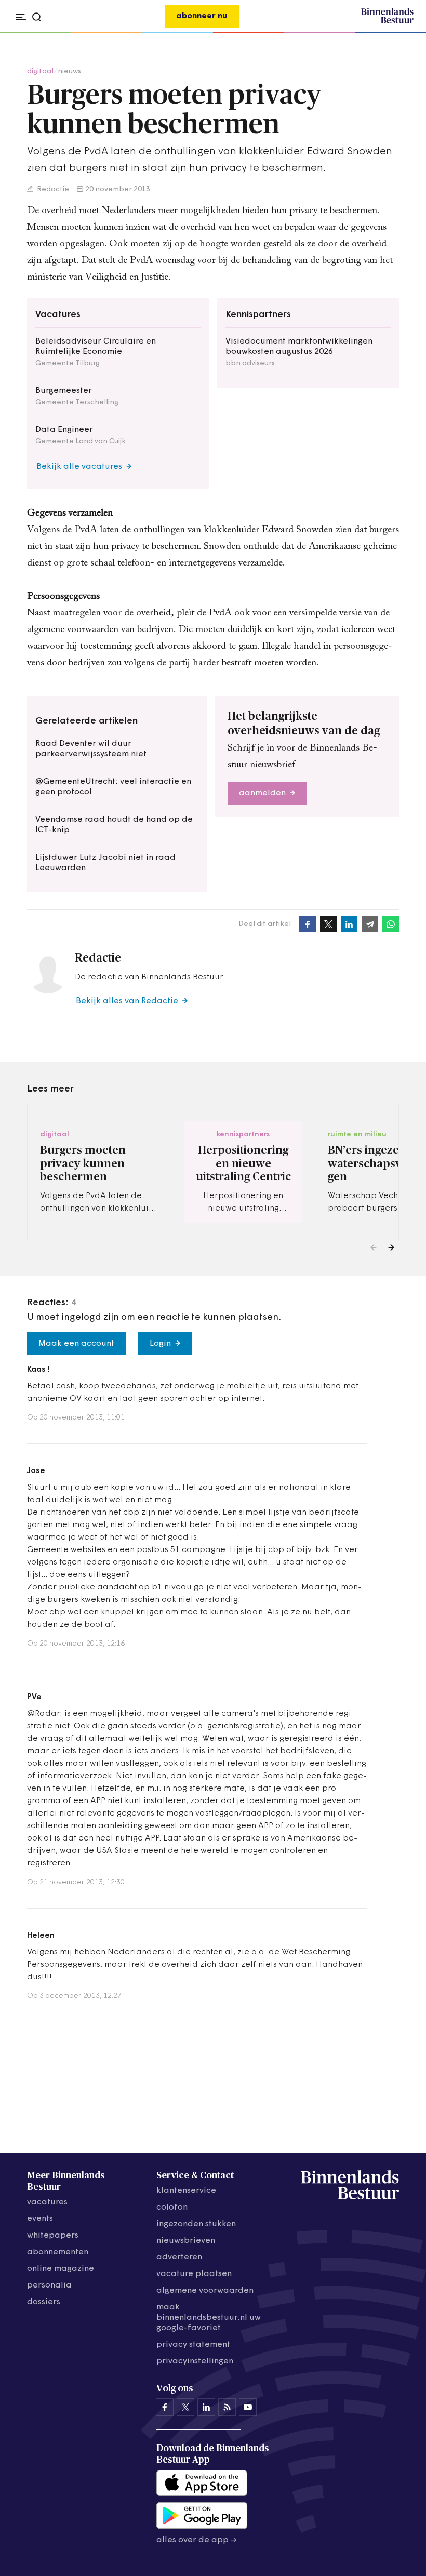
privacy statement (193, 2345)
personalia (49, 2285)
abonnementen (58, 2252)
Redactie (52, 189)
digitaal (40, 71)
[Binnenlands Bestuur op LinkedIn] (206, 2407)
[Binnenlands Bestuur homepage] (387, 22)
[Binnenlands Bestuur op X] (185, 2407)
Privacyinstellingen (195, 2361)
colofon (172, 2207)
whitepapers (53, 2236)
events (40, 2219)
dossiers (44, 2302)
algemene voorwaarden (205, 2291)
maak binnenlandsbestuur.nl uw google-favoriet (209, 2318)
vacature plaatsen (194, 2274)
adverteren (179, 2257)
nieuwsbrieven (186, 2241)
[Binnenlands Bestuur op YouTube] (248, 2407)
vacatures (47, 2202)
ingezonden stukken (196, 2224)
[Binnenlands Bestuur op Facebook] (165, 2407)
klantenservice (186, 2191)
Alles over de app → (197, 2540)
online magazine (61, 2269)
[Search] (402, 33)
